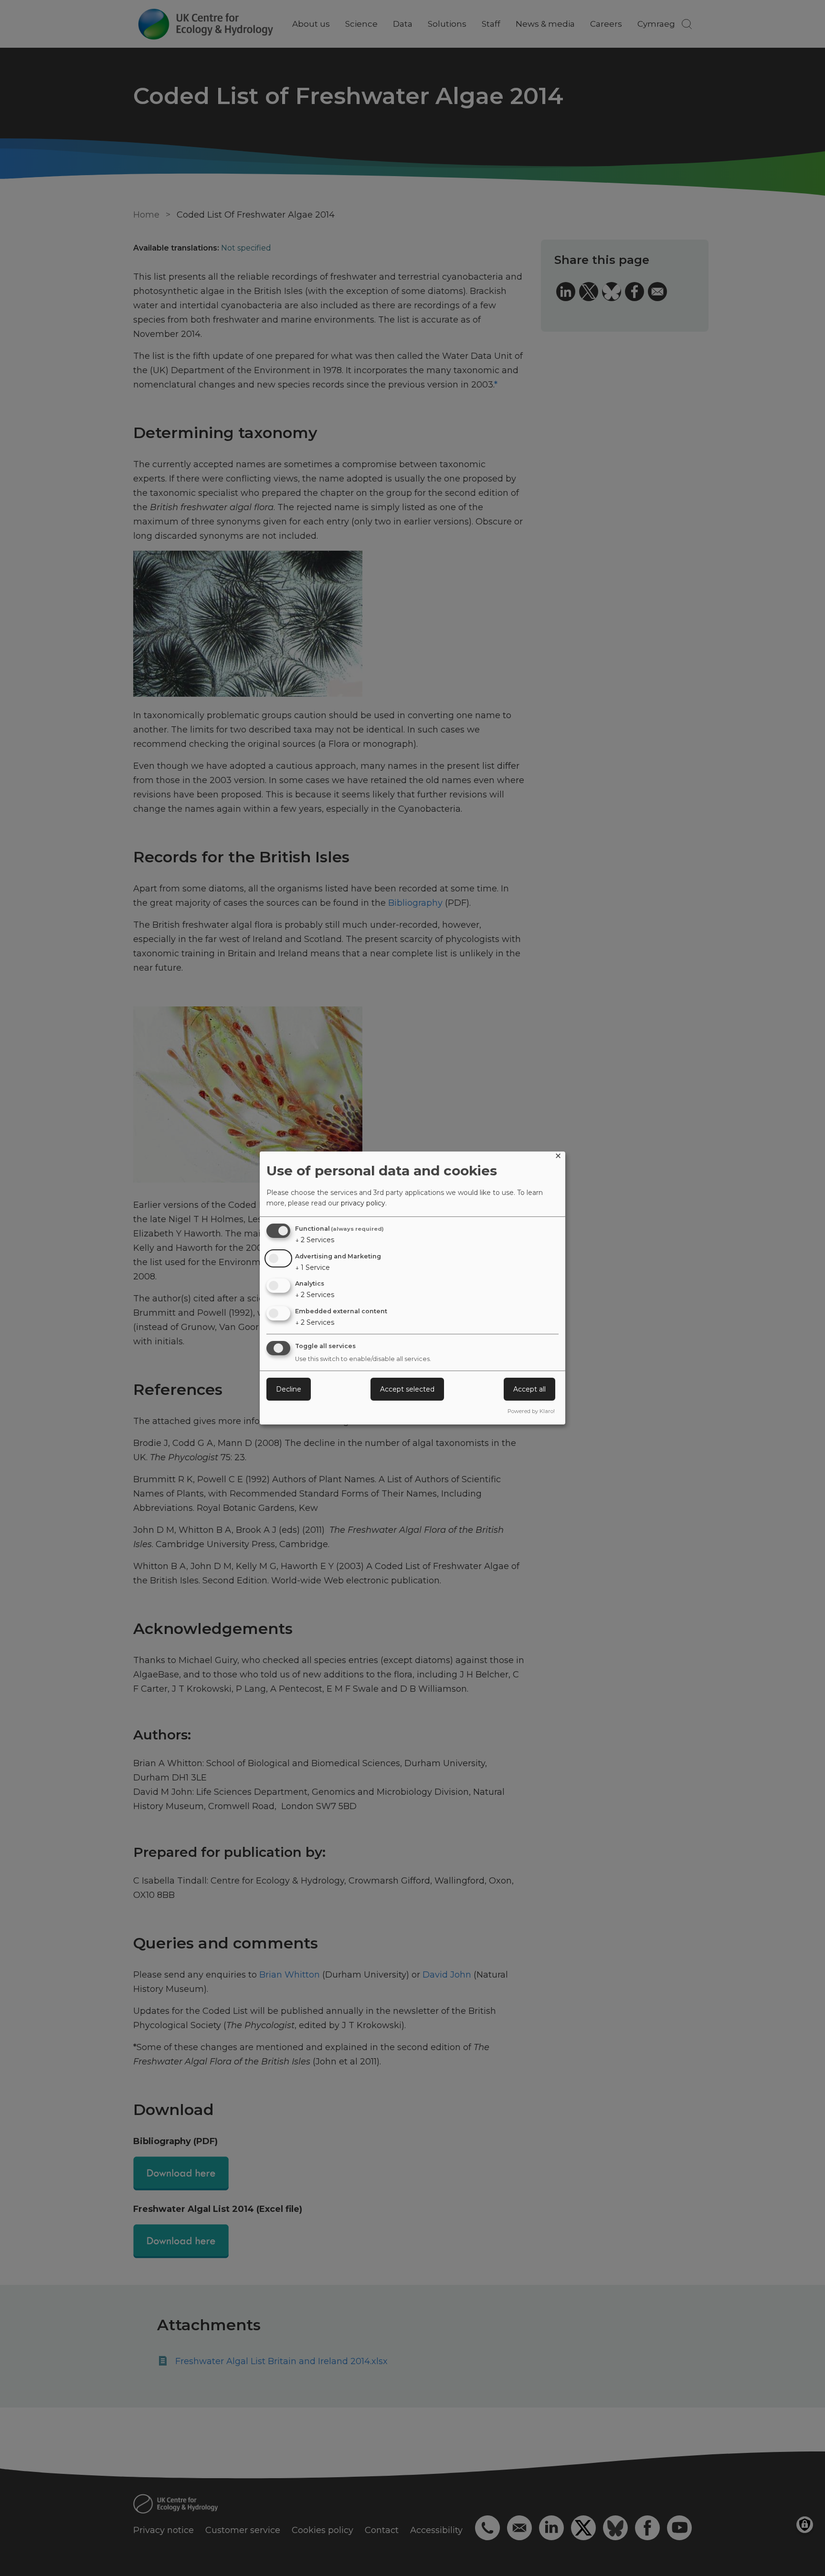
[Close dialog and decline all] (558, 1157)
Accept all (529, 1389)
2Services (315, 1240)
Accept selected (407, 1389)
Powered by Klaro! (531, 1411)
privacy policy (363, 1203)
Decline (289, 1389)
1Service (312, 1267)
